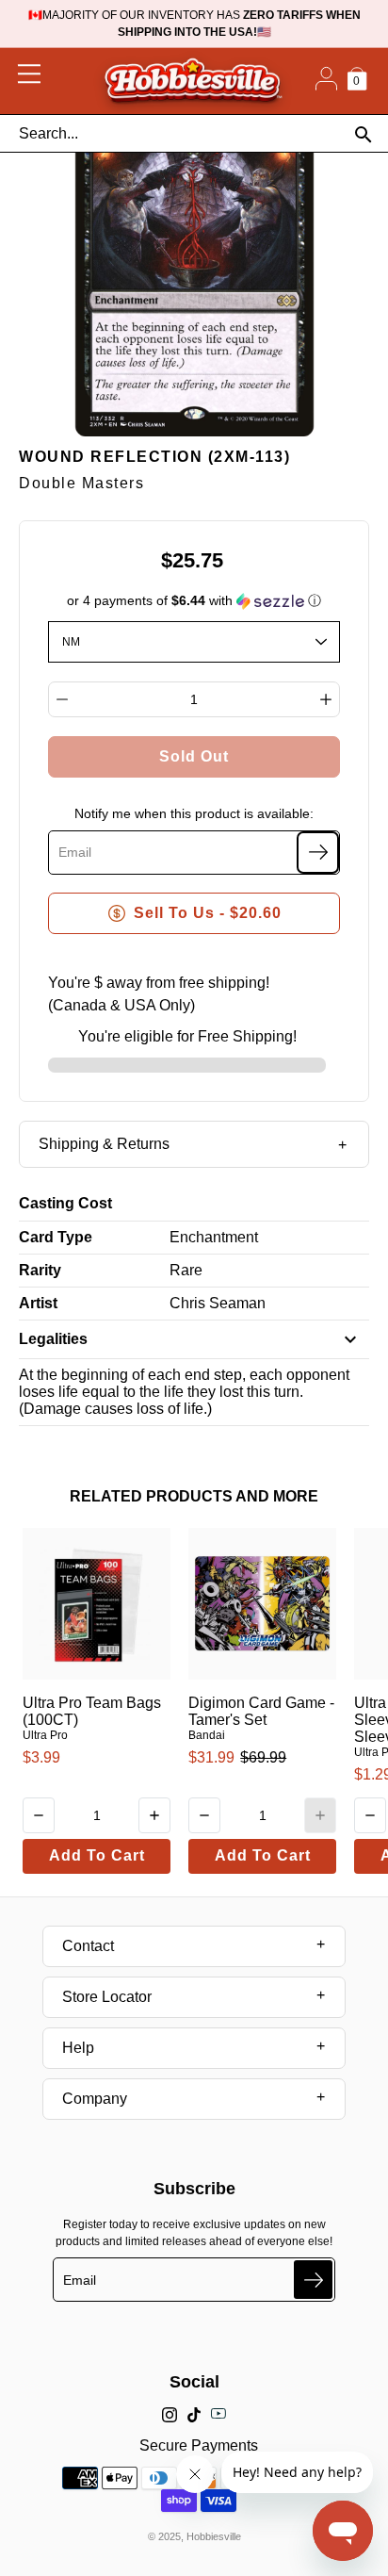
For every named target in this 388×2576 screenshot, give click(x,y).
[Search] (363, 134)
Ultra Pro (45, 1735)
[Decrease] (62, 699)
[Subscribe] (318, 853)
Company (95, 2099)
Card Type (56, 1237)
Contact (88, 1946)
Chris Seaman (218, 1303)
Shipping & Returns (104, 1144)
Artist (38, 1303)
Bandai (207, 1735)
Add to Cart (97, 1855)
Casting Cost (65, 1203)
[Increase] (326, 699)
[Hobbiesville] (193, 81)
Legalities (53, 1339)
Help (78, 2048)
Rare (186, 1270)
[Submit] (313, 2280)
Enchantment (214, 1237)
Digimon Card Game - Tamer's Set (261, 1711)
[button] (194, 601)
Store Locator (107, 1997)
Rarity (40, 1270)
